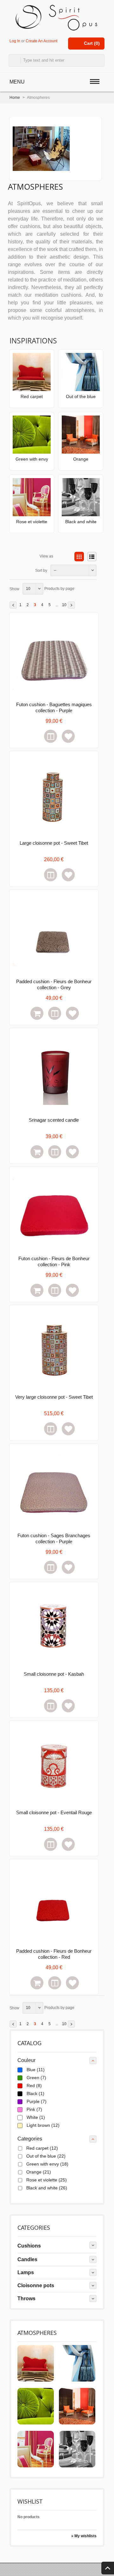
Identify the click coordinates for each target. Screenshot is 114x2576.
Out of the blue (81, 396)
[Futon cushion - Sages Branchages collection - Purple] (54, 1488)
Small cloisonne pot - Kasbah (54, 1674)
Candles (27, 2259)
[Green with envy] (32, 434)
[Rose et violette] (32, 497)
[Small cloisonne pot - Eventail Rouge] (54, 1765)
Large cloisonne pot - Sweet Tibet (54, 843)
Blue (36, 2070)
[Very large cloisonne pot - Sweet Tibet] (54, 1350)
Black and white (81, 522)
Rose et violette (32, 522)
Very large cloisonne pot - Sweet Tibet (54, 1397)
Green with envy (32, 459)
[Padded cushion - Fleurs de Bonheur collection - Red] (54, 1904)
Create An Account (41, 41)
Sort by (41, 571)
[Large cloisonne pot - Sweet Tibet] (54, 796)
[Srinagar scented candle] (54, 1073)
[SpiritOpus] (57, 17)
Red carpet (32, 396)
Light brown (43, 2125)
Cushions (29, 2246)
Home (15, 98)
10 (64, 605)
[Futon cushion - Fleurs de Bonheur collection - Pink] (54, 1211)
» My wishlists (84, 2536)
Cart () (92, 43)
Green (36, 2078)
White (36, 2117)
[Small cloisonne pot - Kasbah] (54, 1627)
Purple (37, 2101)
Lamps (26, 2272)
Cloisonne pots (36, 2285)
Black (35, 2093)
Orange (81, 459)
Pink (34, 2109)
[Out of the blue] (81, 372)
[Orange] (81, 434)
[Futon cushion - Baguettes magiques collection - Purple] (54, 657)
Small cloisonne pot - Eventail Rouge (54, 1812)
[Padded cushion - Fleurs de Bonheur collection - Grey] (54, 934)
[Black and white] (81, 497)
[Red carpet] (32, 372)
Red (34, 2086)
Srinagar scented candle (54, 1120)
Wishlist (30, 2501)
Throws (26, 2299)
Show (14, 589)
